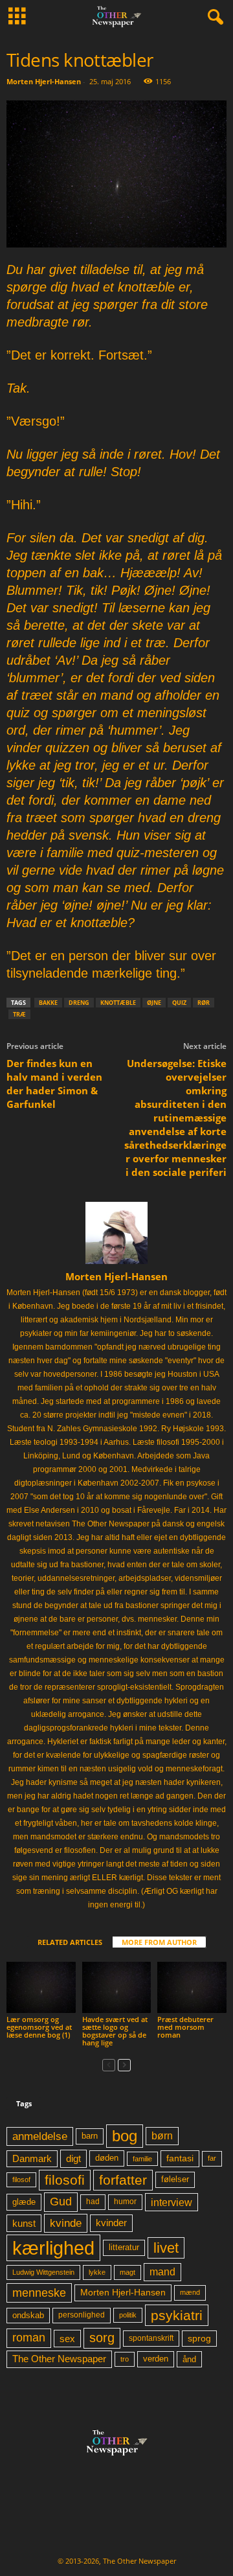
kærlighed (53, 2248)
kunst (24, 2223)
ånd (189, 2359)
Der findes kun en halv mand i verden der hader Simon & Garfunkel (54, 1084)
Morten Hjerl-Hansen (44, 81)
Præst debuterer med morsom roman (185, 2027)
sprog (199, 2339)
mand (162, 2272)
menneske (39, 2293)
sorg (102, 2338)
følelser (175, 2179)
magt (128, 2272)
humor (125, 2202)
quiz (179, 1003)
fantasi (180, 2158)
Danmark (32, 2159)
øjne (154, 1003)
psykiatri (177, 2315)
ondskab (28, 2316)
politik (128, 2315)
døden (107, 2158)
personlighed (82, 2315)
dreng (79, 1003)
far (212, 2158)
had (93, 2202)
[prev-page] (109, 2064)
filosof (21, 2179)
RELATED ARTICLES (70, 1942)
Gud (61, 2202)
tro (125, 2359)
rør (204, 1003)
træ (19, 1014)
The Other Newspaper (59, 2359)
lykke (97, 2272)
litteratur (124, 2248)
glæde (24, 2202)
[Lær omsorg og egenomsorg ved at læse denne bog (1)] (41, 1988)
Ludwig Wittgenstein (43, 2272)
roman (29, 2338)
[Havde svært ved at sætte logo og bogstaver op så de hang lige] (117, 1988)
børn (162, 2136)
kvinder (111, 2223)
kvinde (66, 2223)
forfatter (123, 2180)
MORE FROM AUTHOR (159, 1942)
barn (90, 2136)
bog (125, 2136)
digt (73, 2158)
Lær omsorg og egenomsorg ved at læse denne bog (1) (39, 2027)
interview (172, 2202)
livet (166, 2248)
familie (142, 2159)
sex (67, 2339)
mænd (190, 2292)
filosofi (65, 2180)
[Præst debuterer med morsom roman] (192, 1988)
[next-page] (124, 2064)
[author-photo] (116, 1233)
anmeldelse (40, 2136)
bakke (48, 1003)
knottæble (118, 1003)
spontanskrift (151, 2338)
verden (156, 2359)
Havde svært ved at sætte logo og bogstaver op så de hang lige (115, 2031)
